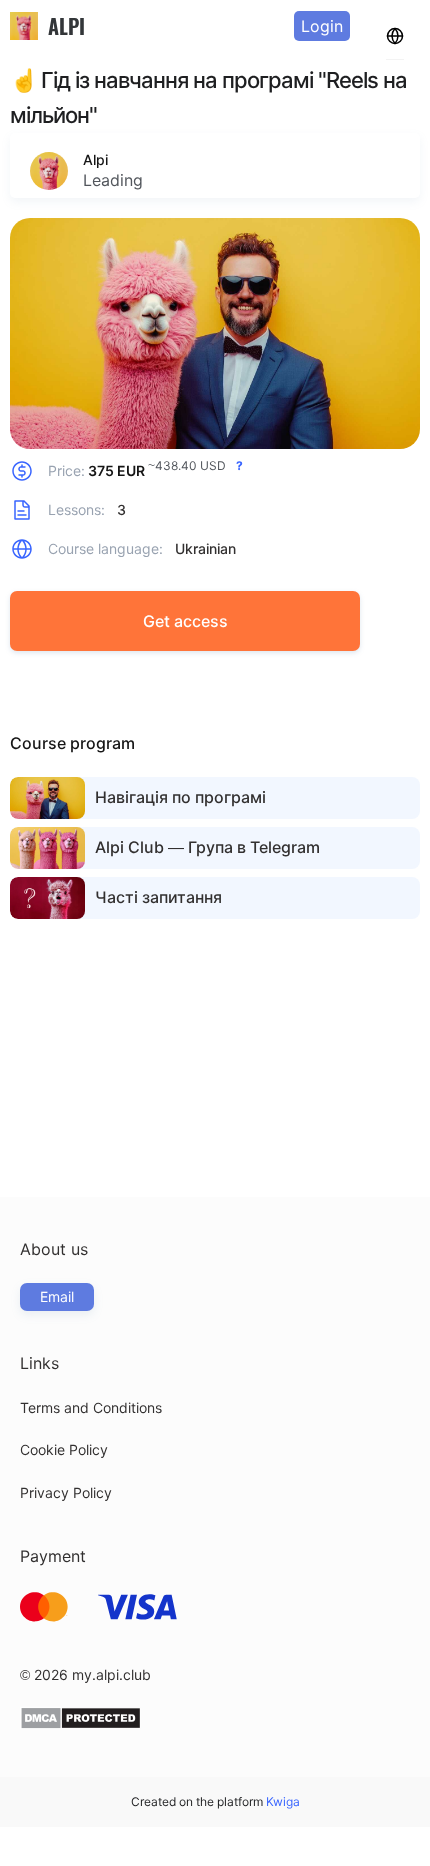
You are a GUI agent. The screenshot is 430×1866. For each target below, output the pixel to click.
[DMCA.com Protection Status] (80, 1724)
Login (322, 26)
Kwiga (283, 1801)
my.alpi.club (111, 1674)
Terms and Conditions (91, 1407)
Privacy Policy (66, 1492)
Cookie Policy (64, 1449)
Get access (185, 621)
